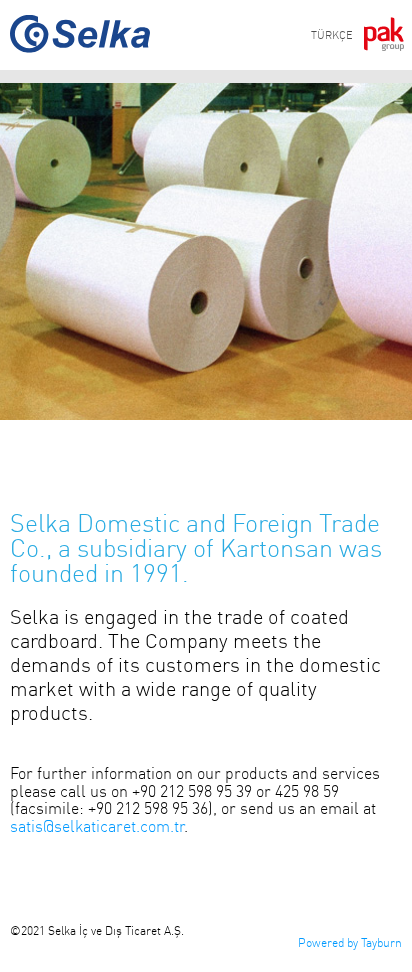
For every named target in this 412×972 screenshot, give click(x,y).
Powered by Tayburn (350, 942)
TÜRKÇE (332, 35)
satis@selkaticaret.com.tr (97, 826)
